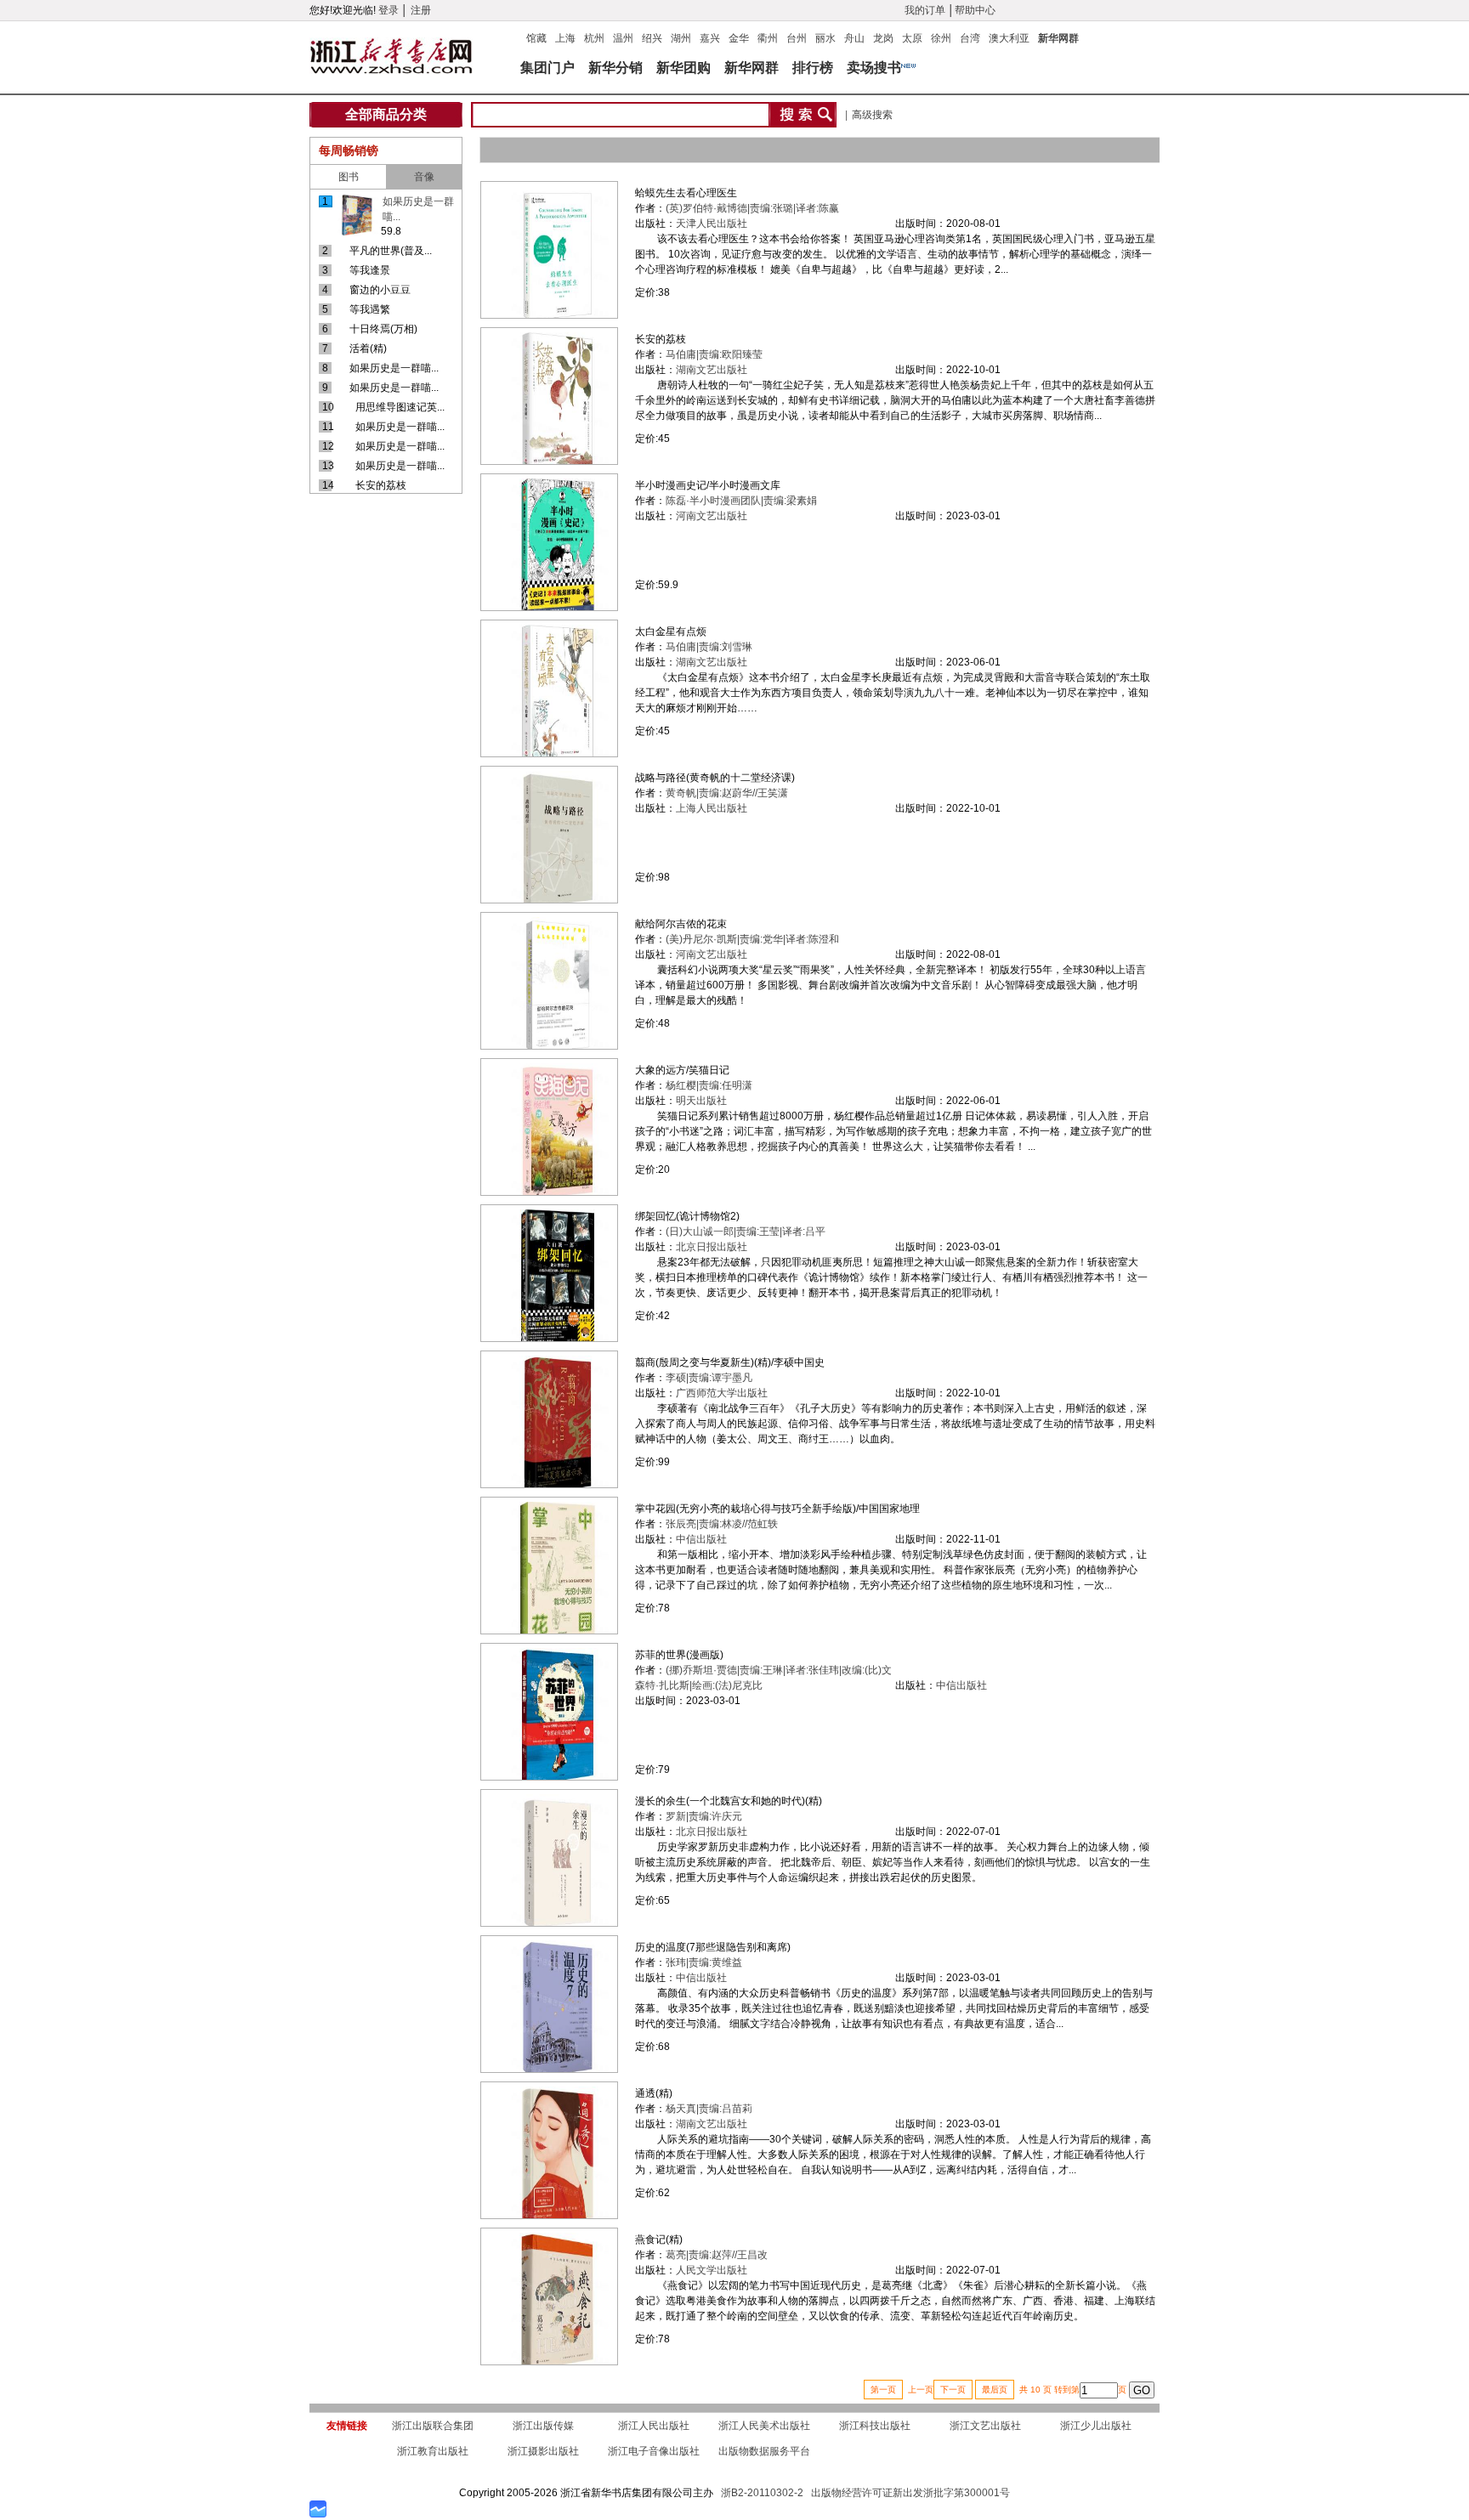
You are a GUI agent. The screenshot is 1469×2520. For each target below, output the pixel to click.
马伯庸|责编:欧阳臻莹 (714, 354)
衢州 (768, 38)
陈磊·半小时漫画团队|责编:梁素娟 (741, 501)
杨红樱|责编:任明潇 (709, 1085)
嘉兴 (710, 38)
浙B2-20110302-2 (762, 2493)
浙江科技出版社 (875, 2426)
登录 (389, 10)
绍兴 (652, 38)
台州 (797, 38)
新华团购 (683, 68)
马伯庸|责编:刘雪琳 (709, 647)
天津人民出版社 (712, 224)
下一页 (953, 2390)
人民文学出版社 (712, 2270)
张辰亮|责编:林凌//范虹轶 (722, 1524)
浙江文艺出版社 (985, 2426)
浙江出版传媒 (543, 2426)
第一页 (883, 2390)
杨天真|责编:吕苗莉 (709, 2109)
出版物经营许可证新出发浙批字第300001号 (910, 2493)
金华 (739, 38)
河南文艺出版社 (712, 516)
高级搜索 (872, 115)
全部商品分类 (386, 114)
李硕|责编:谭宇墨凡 (709, 1378)
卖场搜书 (874, 68)
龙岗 (883, 38)
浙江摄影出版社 (543, 2451)
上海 (565, 38)
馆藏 (536, 38)
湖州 (681, 38)
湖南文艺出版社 (712, 370)
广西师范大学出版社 (722, 1393)
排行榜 (813, 68)
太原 (912, 38)
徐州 (941, 38)
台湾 (970, 38)
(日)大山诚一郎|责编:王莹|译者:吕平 (746, 1232)
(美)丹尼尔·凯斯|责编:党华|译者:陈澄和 (752, 939)
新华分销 (615, 68)
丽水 (825, 38)
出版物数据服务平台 (764, 2451)
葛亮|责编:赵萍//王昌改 (717, 2255)
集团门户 (547, 68)
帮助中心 (975, 10)
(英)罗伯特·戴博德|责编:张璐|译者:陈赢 (752, 208)
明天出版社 (701, 1101)
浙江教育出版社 (433, 2451)
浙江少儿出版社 (1096, 2426)
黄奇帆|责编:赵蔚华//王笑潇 (727, 793)
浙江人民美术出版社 (764, 2426)
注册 (421, 10)
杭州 (594, 38)
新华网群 (1058, 38)
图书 (349, 177)
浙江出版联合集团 (433, 2426)
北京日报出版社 (712, 1247)
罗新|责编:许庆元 (704, 1816)
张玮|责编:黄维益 (704, 1962)
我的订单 (925, 10)
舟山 (854, 38)
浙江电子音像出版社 (654, 2451)
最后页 (995, 2390)
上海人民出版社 (712, 808)
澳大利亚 (1009, 38)
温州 (623, 38)
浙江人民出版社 (654, 2426)
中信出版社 (701, 1539)
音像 (424, 177)
